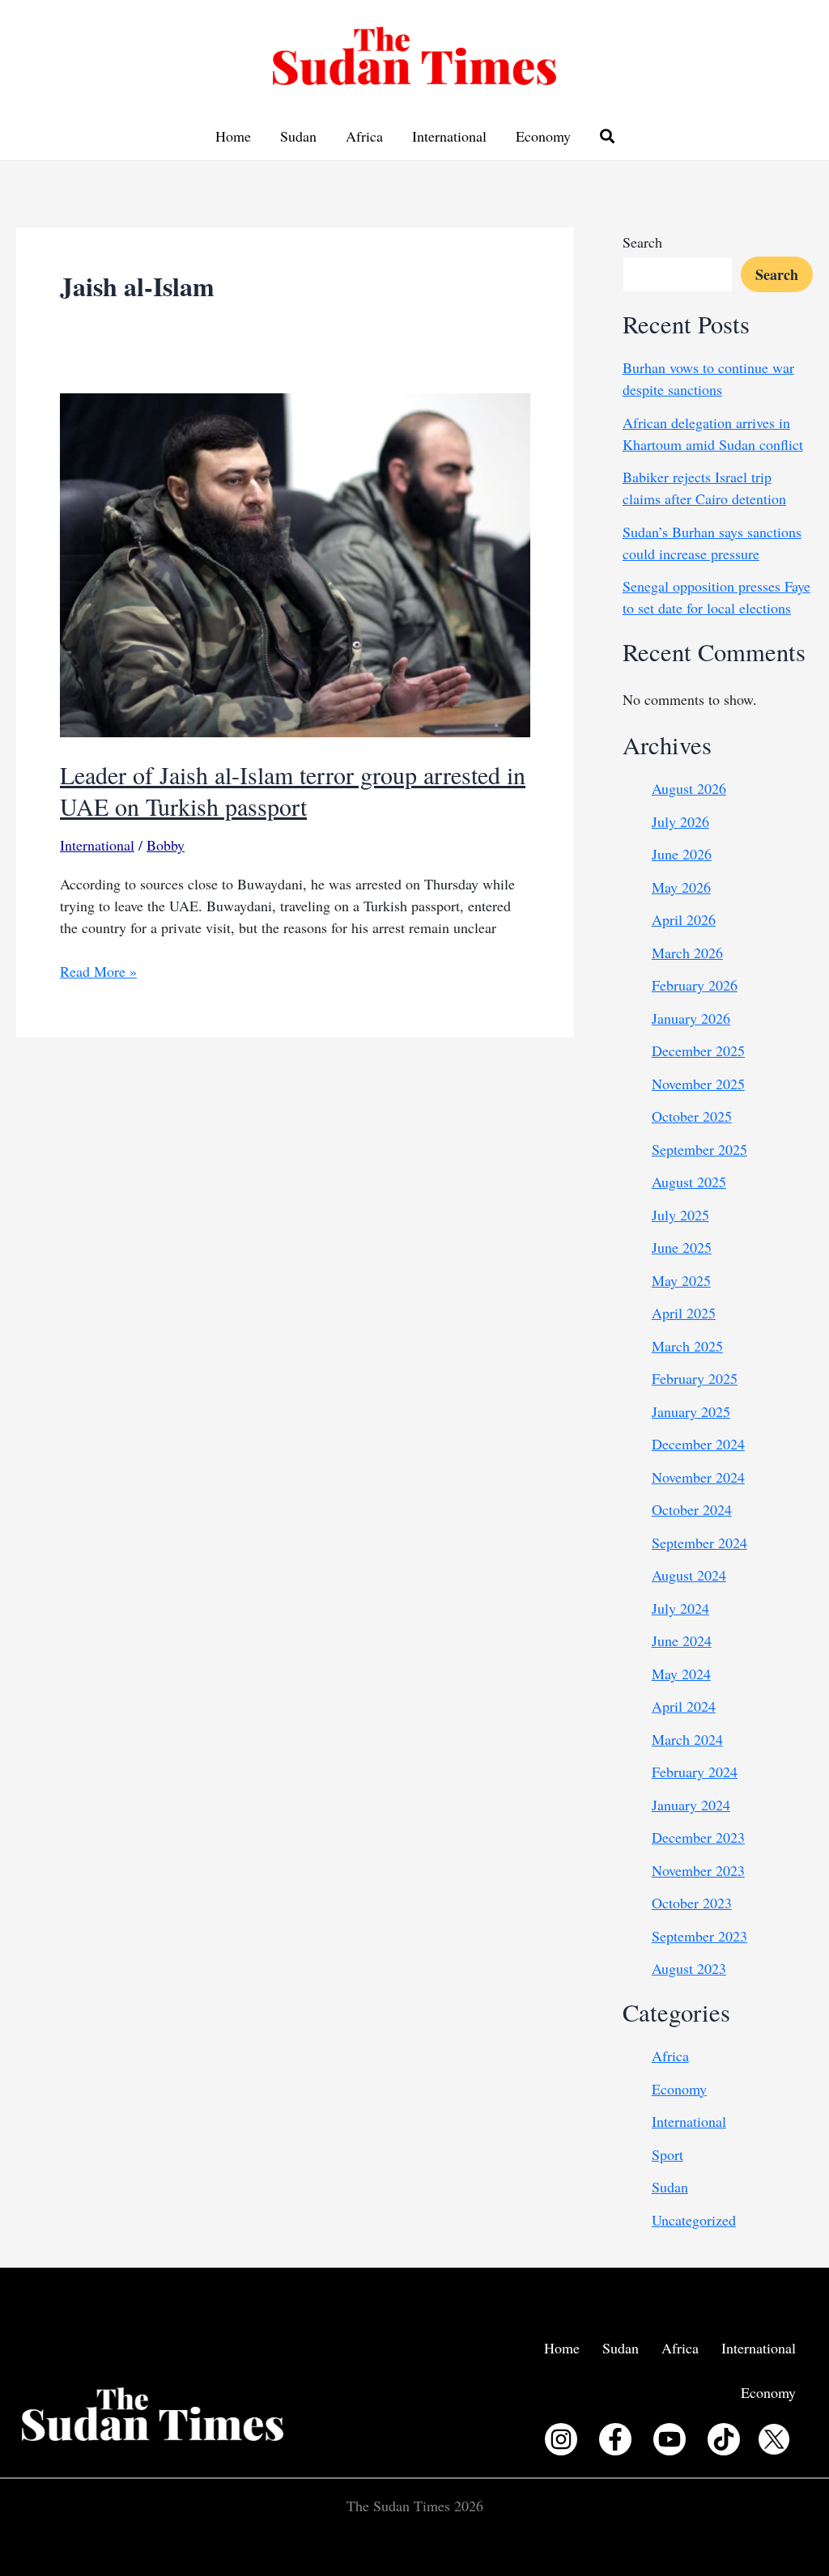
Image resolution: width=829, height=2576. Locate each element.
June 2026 (682, 854)
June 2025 (682, 1247)
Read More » (98, 972)
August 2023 (689, 1968)
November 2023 (698, 1870)
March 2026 (687, 953)
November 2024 (698, 1477)
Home (233, 136)
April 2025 (684, 1313)
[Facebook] (615, 2439)
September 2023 (699, 1936)
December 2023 (698, 1837)
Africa (364, 136)
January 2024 (691, 1805)
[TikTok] (724, 2439)
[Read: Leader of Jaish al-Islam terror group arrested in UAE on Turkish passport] (295, 562)
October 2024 (692, 1509)
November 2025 (698, 1084)
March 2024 (687, 1739)
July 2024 (680, 1608)
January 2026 (691, 1018)
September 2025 (699, 1149)
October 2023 (692, 1903)
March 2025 (687, 1346)
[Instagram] (561, 2439)
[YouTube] (670, 2439)
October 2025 (692, 1116)
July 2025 (680, 1215)
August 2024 (689, 1575)
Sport (667, 2154)
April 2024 (684, 1706)
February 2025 (695, 1378)
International (449, 136)
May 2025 (681, 1280)
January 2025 (691, 1411)
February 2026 (695, 985)
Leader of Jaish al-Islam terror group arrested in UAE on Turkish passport (293, 790)
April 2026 (684, 919)
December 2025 (698, 1050)
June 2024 (682, 1640)
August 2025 (689, 1182)
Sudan (298, 136)
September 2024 (699, 1543)
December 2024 (698, 1444)
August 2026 (689, 788)
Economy (543, 136)
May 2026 (681, 887)
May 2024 (681, 1674)
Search (642, 242)
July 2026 (680, 821)
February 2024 (695, 1772)
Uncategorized (694, 2220)
